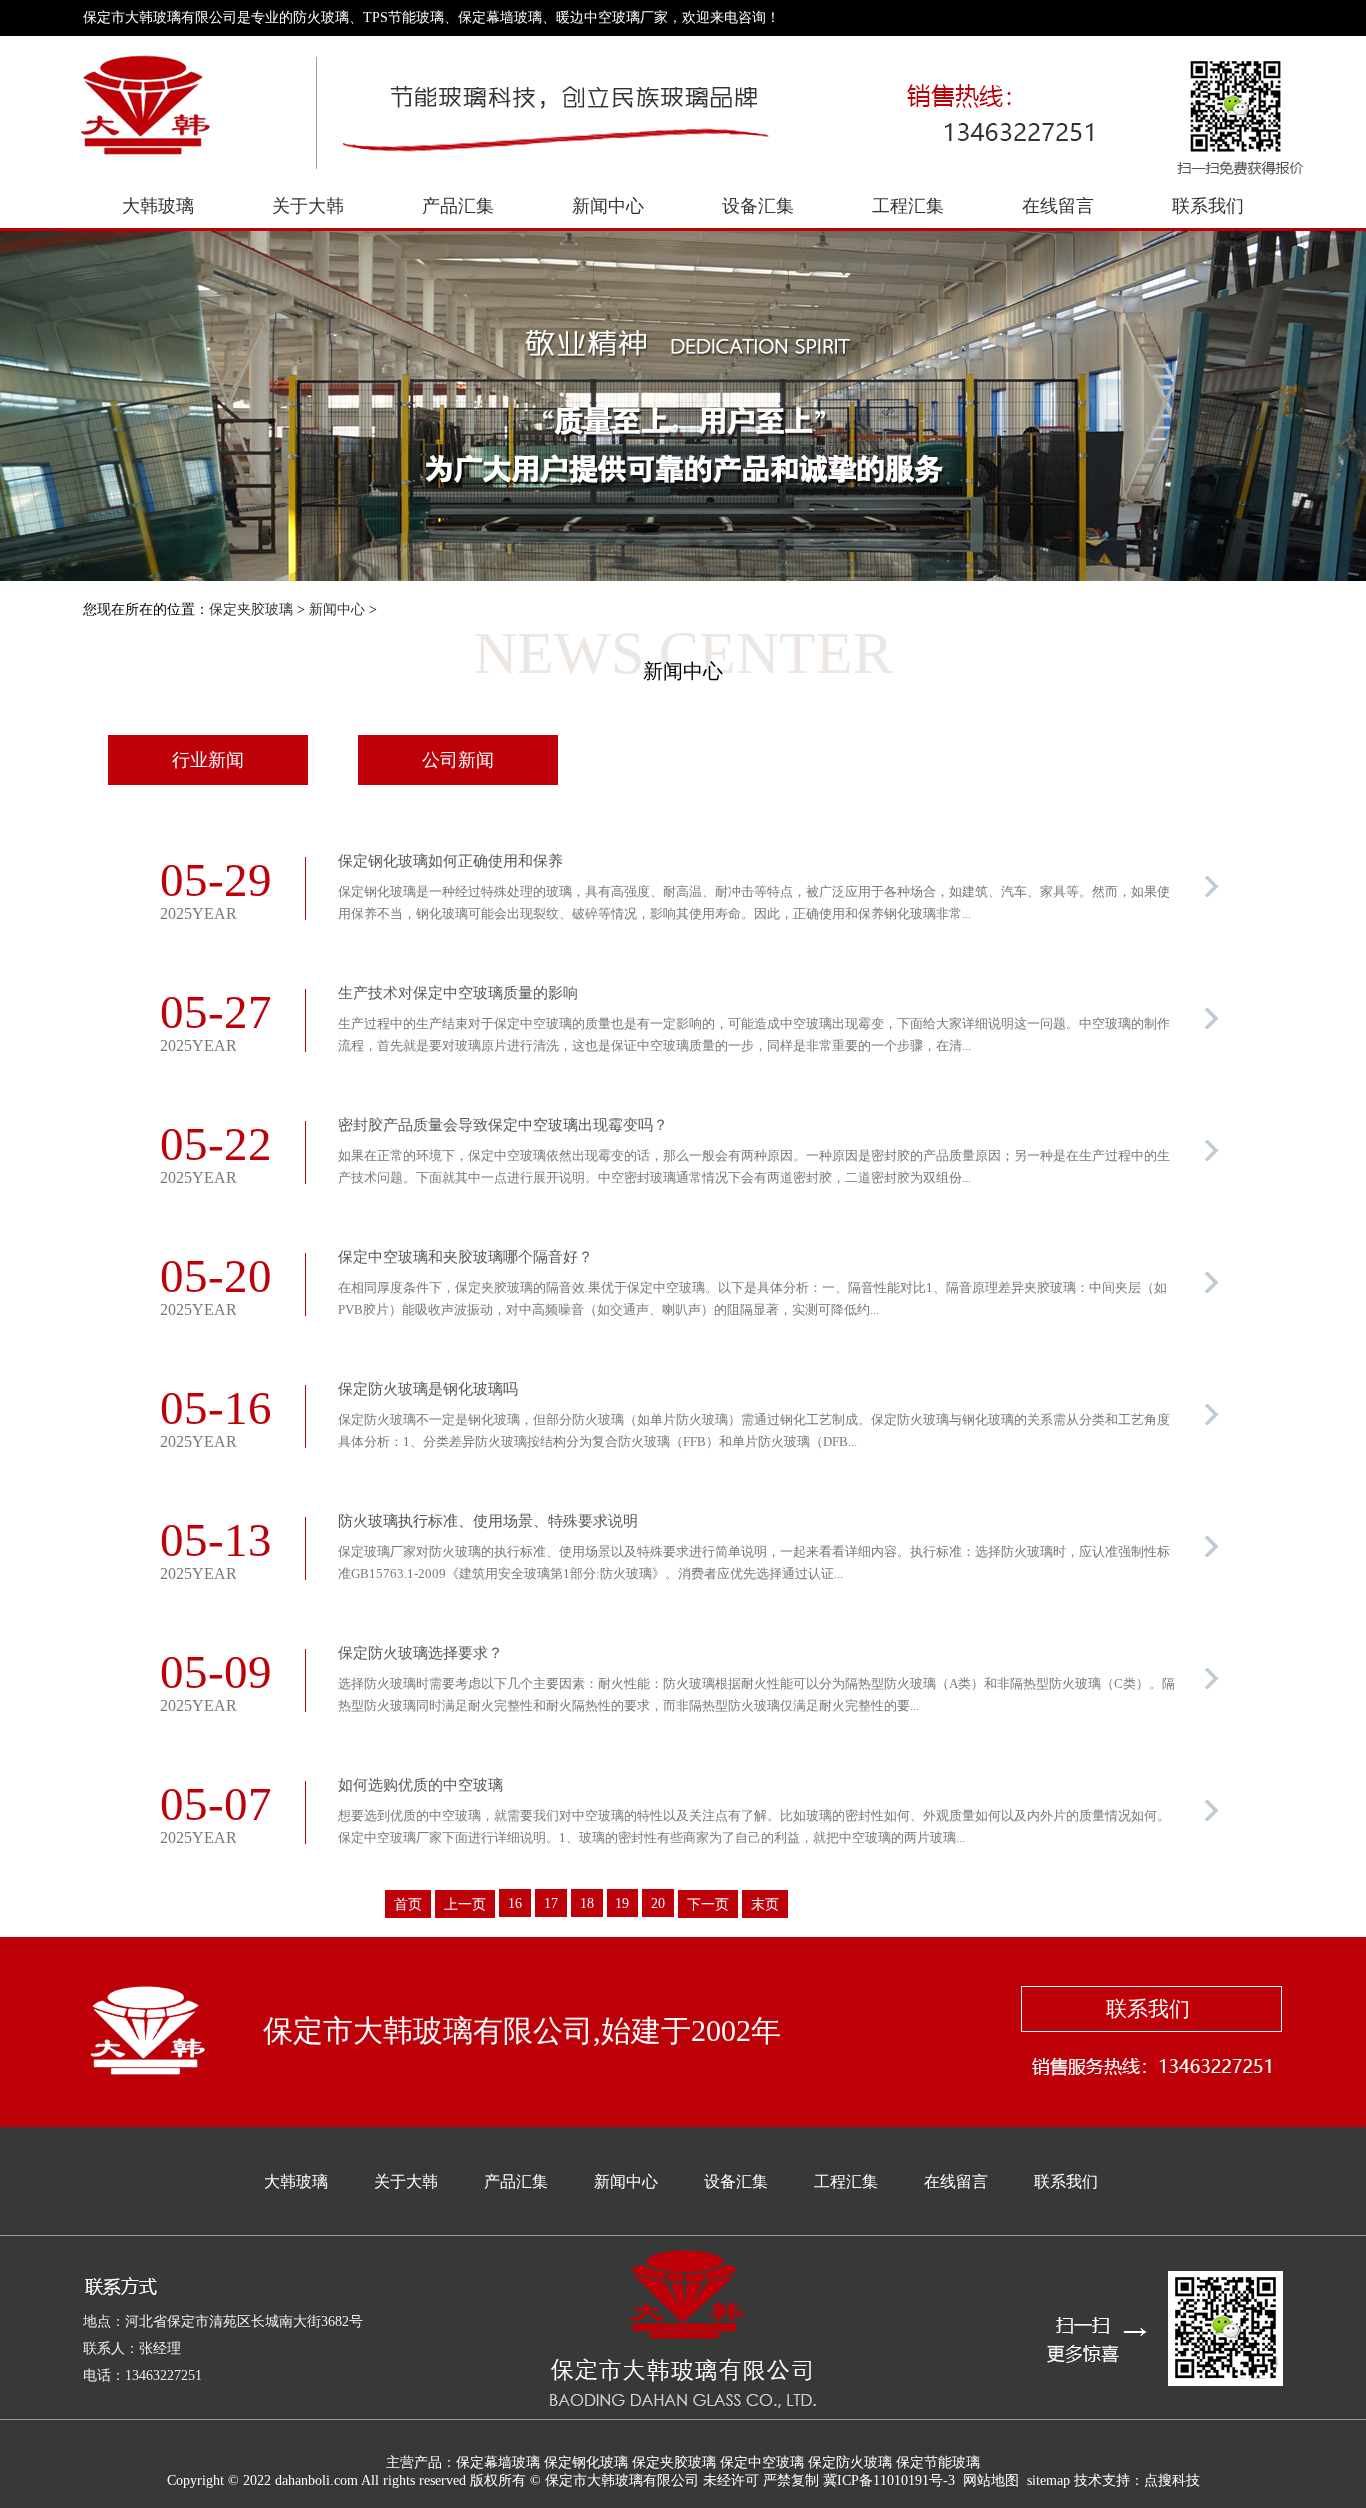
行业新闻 (208, 760)
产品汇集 (458, 206)
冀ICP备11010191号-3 (889, 2480)
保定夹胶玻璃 (251, 609)
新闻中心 (608, 206)
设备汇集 (758, 206)
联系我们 (1208, 206)
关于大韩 (308, 206)
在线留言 (1058, 206)
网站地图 (991, 2480)
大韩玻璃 (158, 206)
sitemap (1048, 2480)
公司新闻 (458, 760)
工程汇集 (908, 206)
